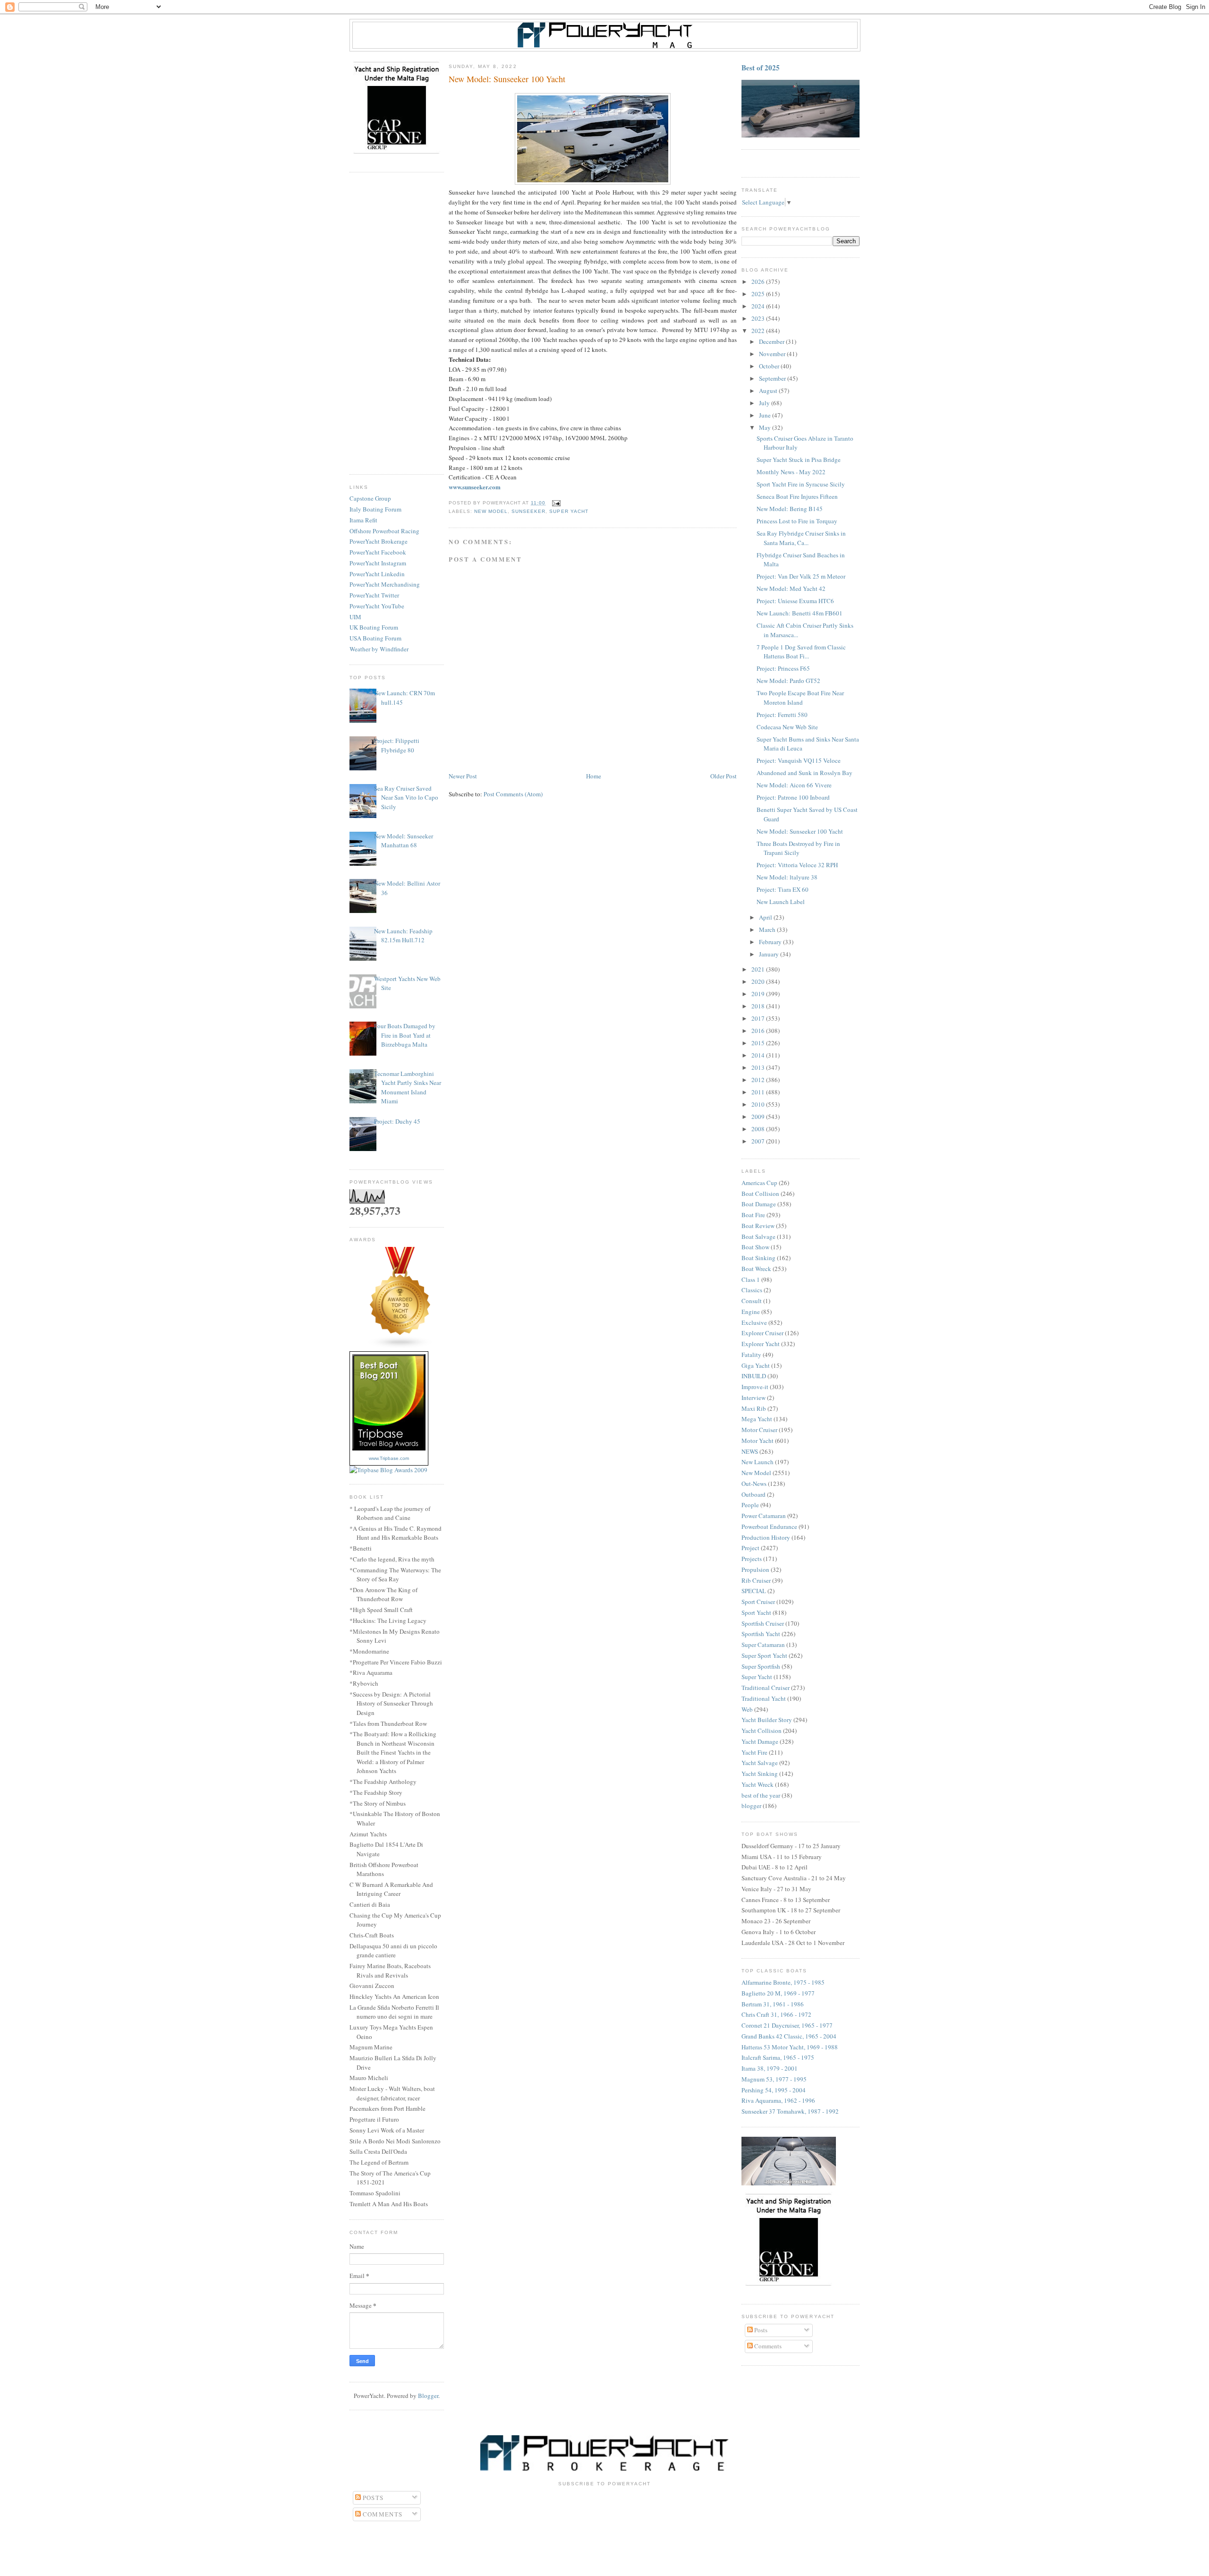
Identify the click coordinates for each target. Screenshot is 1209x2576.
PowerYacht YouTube (377, 606)
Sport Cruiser (758, 1602)
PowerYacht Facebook (378, 552)
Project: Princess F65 (783, 668)
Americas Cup (759, 1183)
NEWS (750, 1451)
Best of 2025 (761, 68)
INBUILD (754, 1376)
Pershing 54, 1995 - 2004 (774, 2090)
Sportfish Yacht (761, 1634)
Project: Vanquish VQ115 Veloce (799, 760)
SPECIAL (754, 1591)
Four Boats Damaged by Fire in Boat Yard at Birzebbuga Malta (405, 1035)
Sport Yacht (756, 1612)
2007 (759, 1141)
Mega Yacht (757, 1419)
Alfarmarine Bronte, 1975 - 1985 (783, 1982)
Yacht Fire (754, 1752)
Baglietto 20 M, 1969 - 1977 (778, 1993)
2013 (759, 1067)
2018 (759, 1006)
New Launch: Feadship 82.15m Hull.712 (403, 936)
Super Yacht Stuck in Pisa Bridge (799, 460)
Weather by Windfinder (379, 649)
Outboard (753, 1494)
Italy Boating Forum (375, 509)
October (770, 366)
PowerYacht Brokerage (379, 541)
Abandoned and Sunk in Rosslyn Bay (805, 773)
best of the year (761, 1795)
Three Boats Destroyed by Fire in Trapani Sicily (798, 848)
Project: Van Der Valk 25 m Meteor (801, 576)
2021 (759, 969)
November (773, 354)
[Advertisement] (397, 324)
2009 (759, 1117)
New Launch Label (781, 902)
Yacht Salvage (760, 1763)
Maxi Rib (754, 1408)
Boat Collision (760, 1194)
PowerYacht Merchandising (385, 584)
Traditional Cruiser (766, 1688)
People (750, 1505)
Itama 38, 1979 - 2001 (770, 2068)
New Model (491, 511)
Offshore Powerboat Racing (384, 531)
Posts (760, 2330)
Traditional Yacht (764, 1698)
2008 (759, 1129)
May (766, 427)
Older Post (724, 776)
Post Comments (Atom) (513, 794)
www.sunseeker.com (475, 487)
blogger (751, 1806)
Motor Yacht (758, 1441)
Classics (752, 1290)
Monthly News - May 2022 (791, 472)
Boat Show (755, 1247)
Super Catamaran (763, 1645)
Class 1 (751, 1279)
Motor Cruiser (759, 1430)
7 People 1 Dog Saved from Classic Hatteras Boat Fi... (801, 652)
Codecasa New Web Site (787, 727)
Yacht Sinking (760, 1774)
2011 (759, 1092)
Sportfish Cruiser (763, 1623)
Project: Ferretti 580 (782, 715)
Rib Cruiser (756, 1580)
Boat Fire (753, 1215)
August (769, 391)
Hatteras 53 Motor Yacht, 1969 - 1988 (790, 2047)
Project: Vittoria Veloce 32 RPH (797, 865)
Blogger (428, 2396)
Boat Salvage (758, 1237)
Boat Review (758, 1226)
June (766, 415)
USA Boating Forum (375, 638)
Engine (751, 1312)
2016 (759, 1031)
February (771, 942)
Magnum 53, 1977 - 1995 (774, 2079)
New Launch (758, 1462)
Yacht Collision (762, 1731)
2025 (759, 294)
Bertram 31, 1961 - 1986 (773, 2004)
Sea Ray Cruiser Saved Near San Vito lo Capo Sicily (406, 798)
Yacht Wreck (758, 1784)
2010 (759, 1104)
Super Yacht (569, 511)
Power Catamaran (764, 1516)
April (766, 917)
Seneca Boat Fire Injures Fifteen (797, 496)
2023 (759, 318)
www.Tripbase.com (389, 1458)
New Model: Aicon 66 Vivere (794, 785)
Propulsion (755, 1569)
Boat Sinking (758, 1258)
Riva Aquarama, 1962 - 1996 (778, 2100)
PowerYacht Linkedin (377, 574)
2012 (759, 1080)
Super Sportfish (761, 1666)
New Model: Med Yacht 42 (791, 589)
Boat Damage (759, 1204)
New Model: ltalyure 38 (787, 877)
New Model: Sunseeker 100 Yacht (800, 831)
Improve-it (755, 1387)
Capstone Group (370, 498)
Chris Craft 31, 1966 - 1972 (776, 2014)
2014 (759, 1055)
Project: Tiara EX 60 (783, 889)
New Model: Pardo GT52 (788, 681)
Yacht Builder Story (767, 1720)
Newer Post (463, 776)
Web (747, 1709)
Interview (753, 1398)
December (772, 341)
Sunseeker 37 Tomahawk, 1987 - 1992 (790, 2111)
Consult (752, 1301)
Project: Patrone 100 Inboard (793, 797)
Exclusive (754, 1322)
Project (750, 1548)
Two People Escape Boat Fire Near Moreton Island (800, 698)
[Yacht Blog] (400, 1347)
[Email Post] (555, 503)
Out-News (754, 1484)
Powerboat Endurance (769, 1527)
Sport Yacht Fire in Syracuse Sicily (801, 484)
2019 (759, 994)
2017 (759, 1018)
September (773, 378)
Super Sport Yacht (764, 1655)
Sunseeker (528, 511)
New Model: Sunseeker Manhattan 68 (404, 841)
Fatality (751, 1355)
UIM (355, 617)
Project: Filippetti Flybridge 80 (397, 745)
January (770, 954)
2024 (759, 306)
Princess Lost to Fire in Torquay (797, 521)
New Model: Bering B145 (790, 509)
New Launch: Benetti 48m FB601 (800, 613)
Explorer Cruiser (762, 1333)
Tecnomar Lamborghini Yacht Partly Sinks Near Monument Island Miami (408, 1088)
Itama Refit (363, 520)
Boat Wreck (756, 1269)
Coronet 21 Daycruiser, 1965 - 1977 (787, 2025)
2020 (759, 981)
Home (594, 776)
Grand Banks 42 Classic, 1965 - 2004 (789, 2036)
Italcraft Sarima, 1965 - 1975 (778, 2057)
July (765, 403)
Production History (766, 1537)
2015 (759, 1043)
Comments (767, 2346)
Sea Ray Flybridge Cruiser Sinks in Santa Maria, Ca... (801, 538)
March (768, 930)
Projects (752, 1559)
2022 (759, 331)
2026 (759, 281)
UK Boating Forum (374, 627)
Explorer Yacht (761, 1344)
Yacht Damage (760, 1741)
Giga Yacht (756, 1365)
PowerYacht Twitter (374, 595)
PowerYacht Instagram (378, 563)
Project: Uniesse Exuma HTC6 (795, 601)
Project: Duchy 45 (397, 1121)
